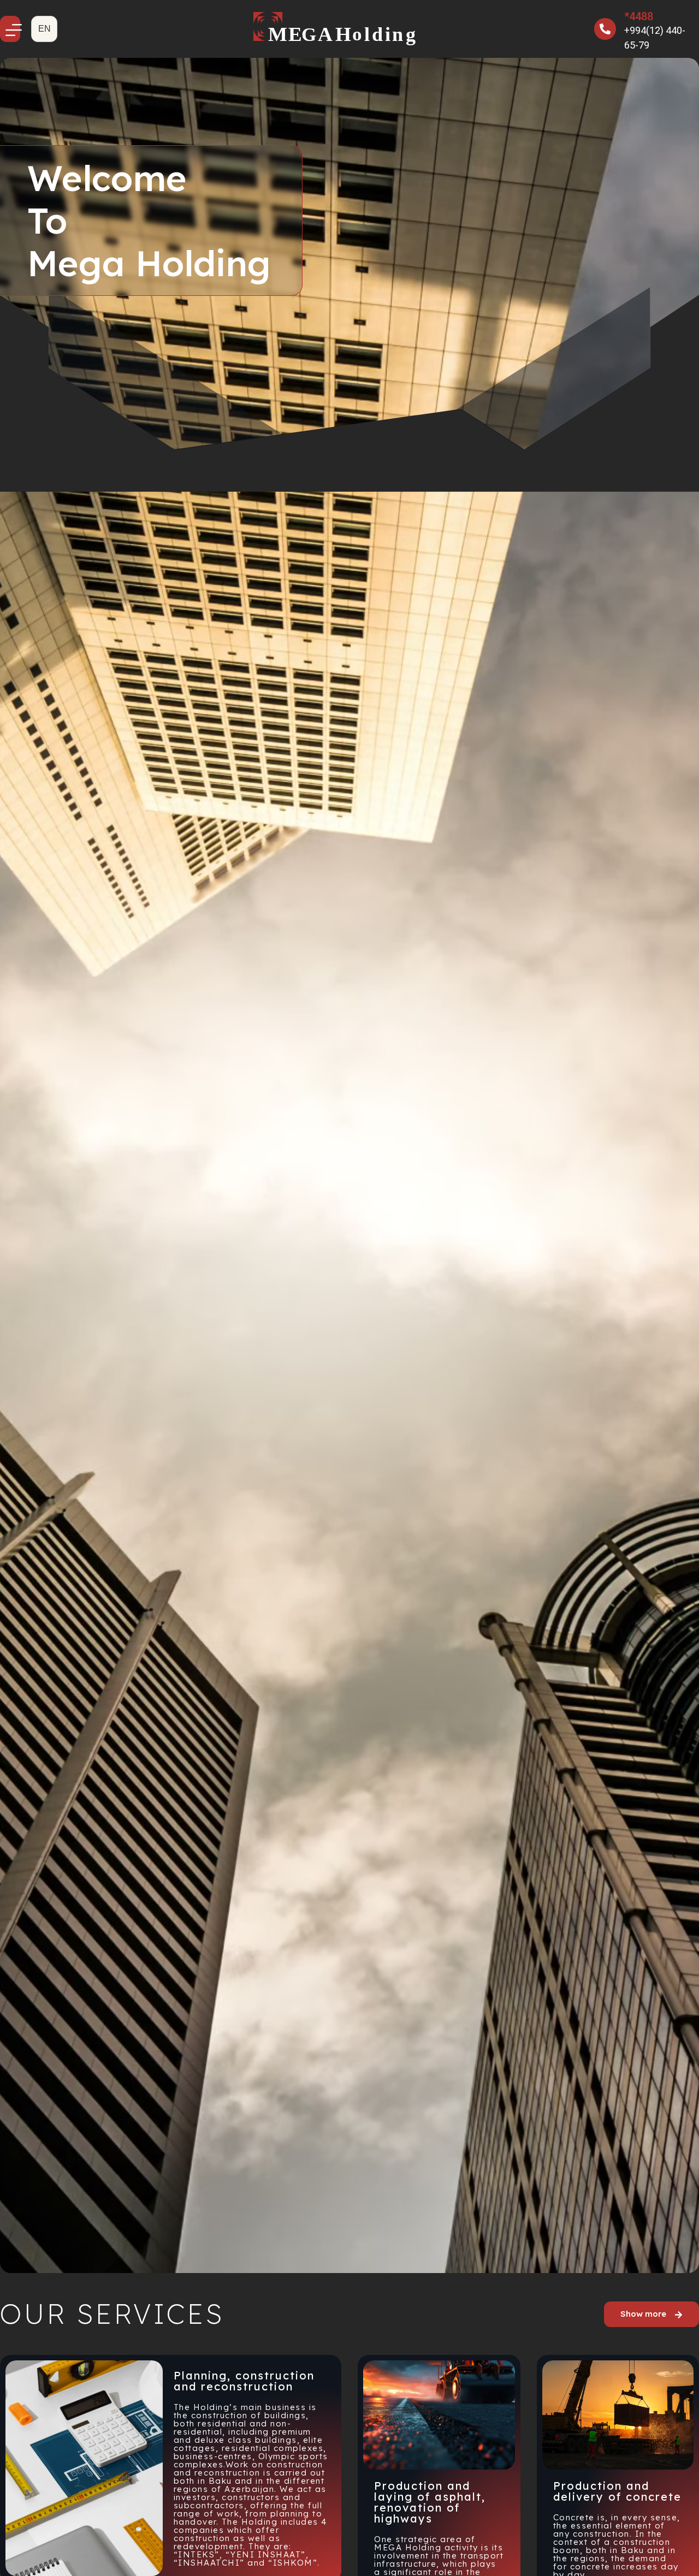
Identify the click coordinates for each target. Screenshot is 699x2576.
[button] (44, 29)
